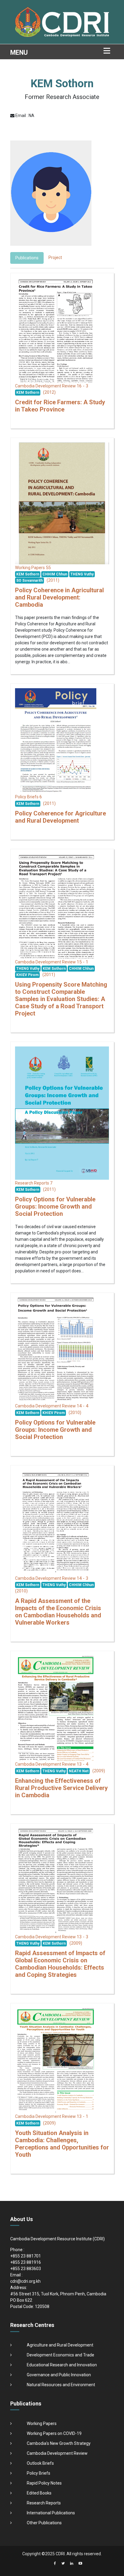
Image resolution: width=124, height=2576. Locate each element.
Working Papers (42, 2423)
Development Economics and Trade (60, 2355)
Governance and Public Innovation (59, 2375)
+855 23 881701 (26, 2256)
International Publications (51, 2513)
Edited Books (39, 2493)
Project (55, 257)
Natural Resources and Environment (61, 2385)
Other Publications (44, 2523)
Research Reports (44, 2503)
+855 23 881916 (26, 2262)
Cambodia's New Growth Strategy (59, 2443)
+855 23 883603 (26, 2269)
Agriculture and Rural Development (60, 2345)
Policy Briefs (39, 2473)
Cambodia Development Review (57, 2453)
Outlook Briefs (40, 2463)
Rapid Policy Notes (44, 2483)
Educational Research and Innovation (62, 2365)
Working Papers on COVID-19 (54, 2433)
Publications (27, 258)
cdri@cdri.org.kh (25, 2281)
